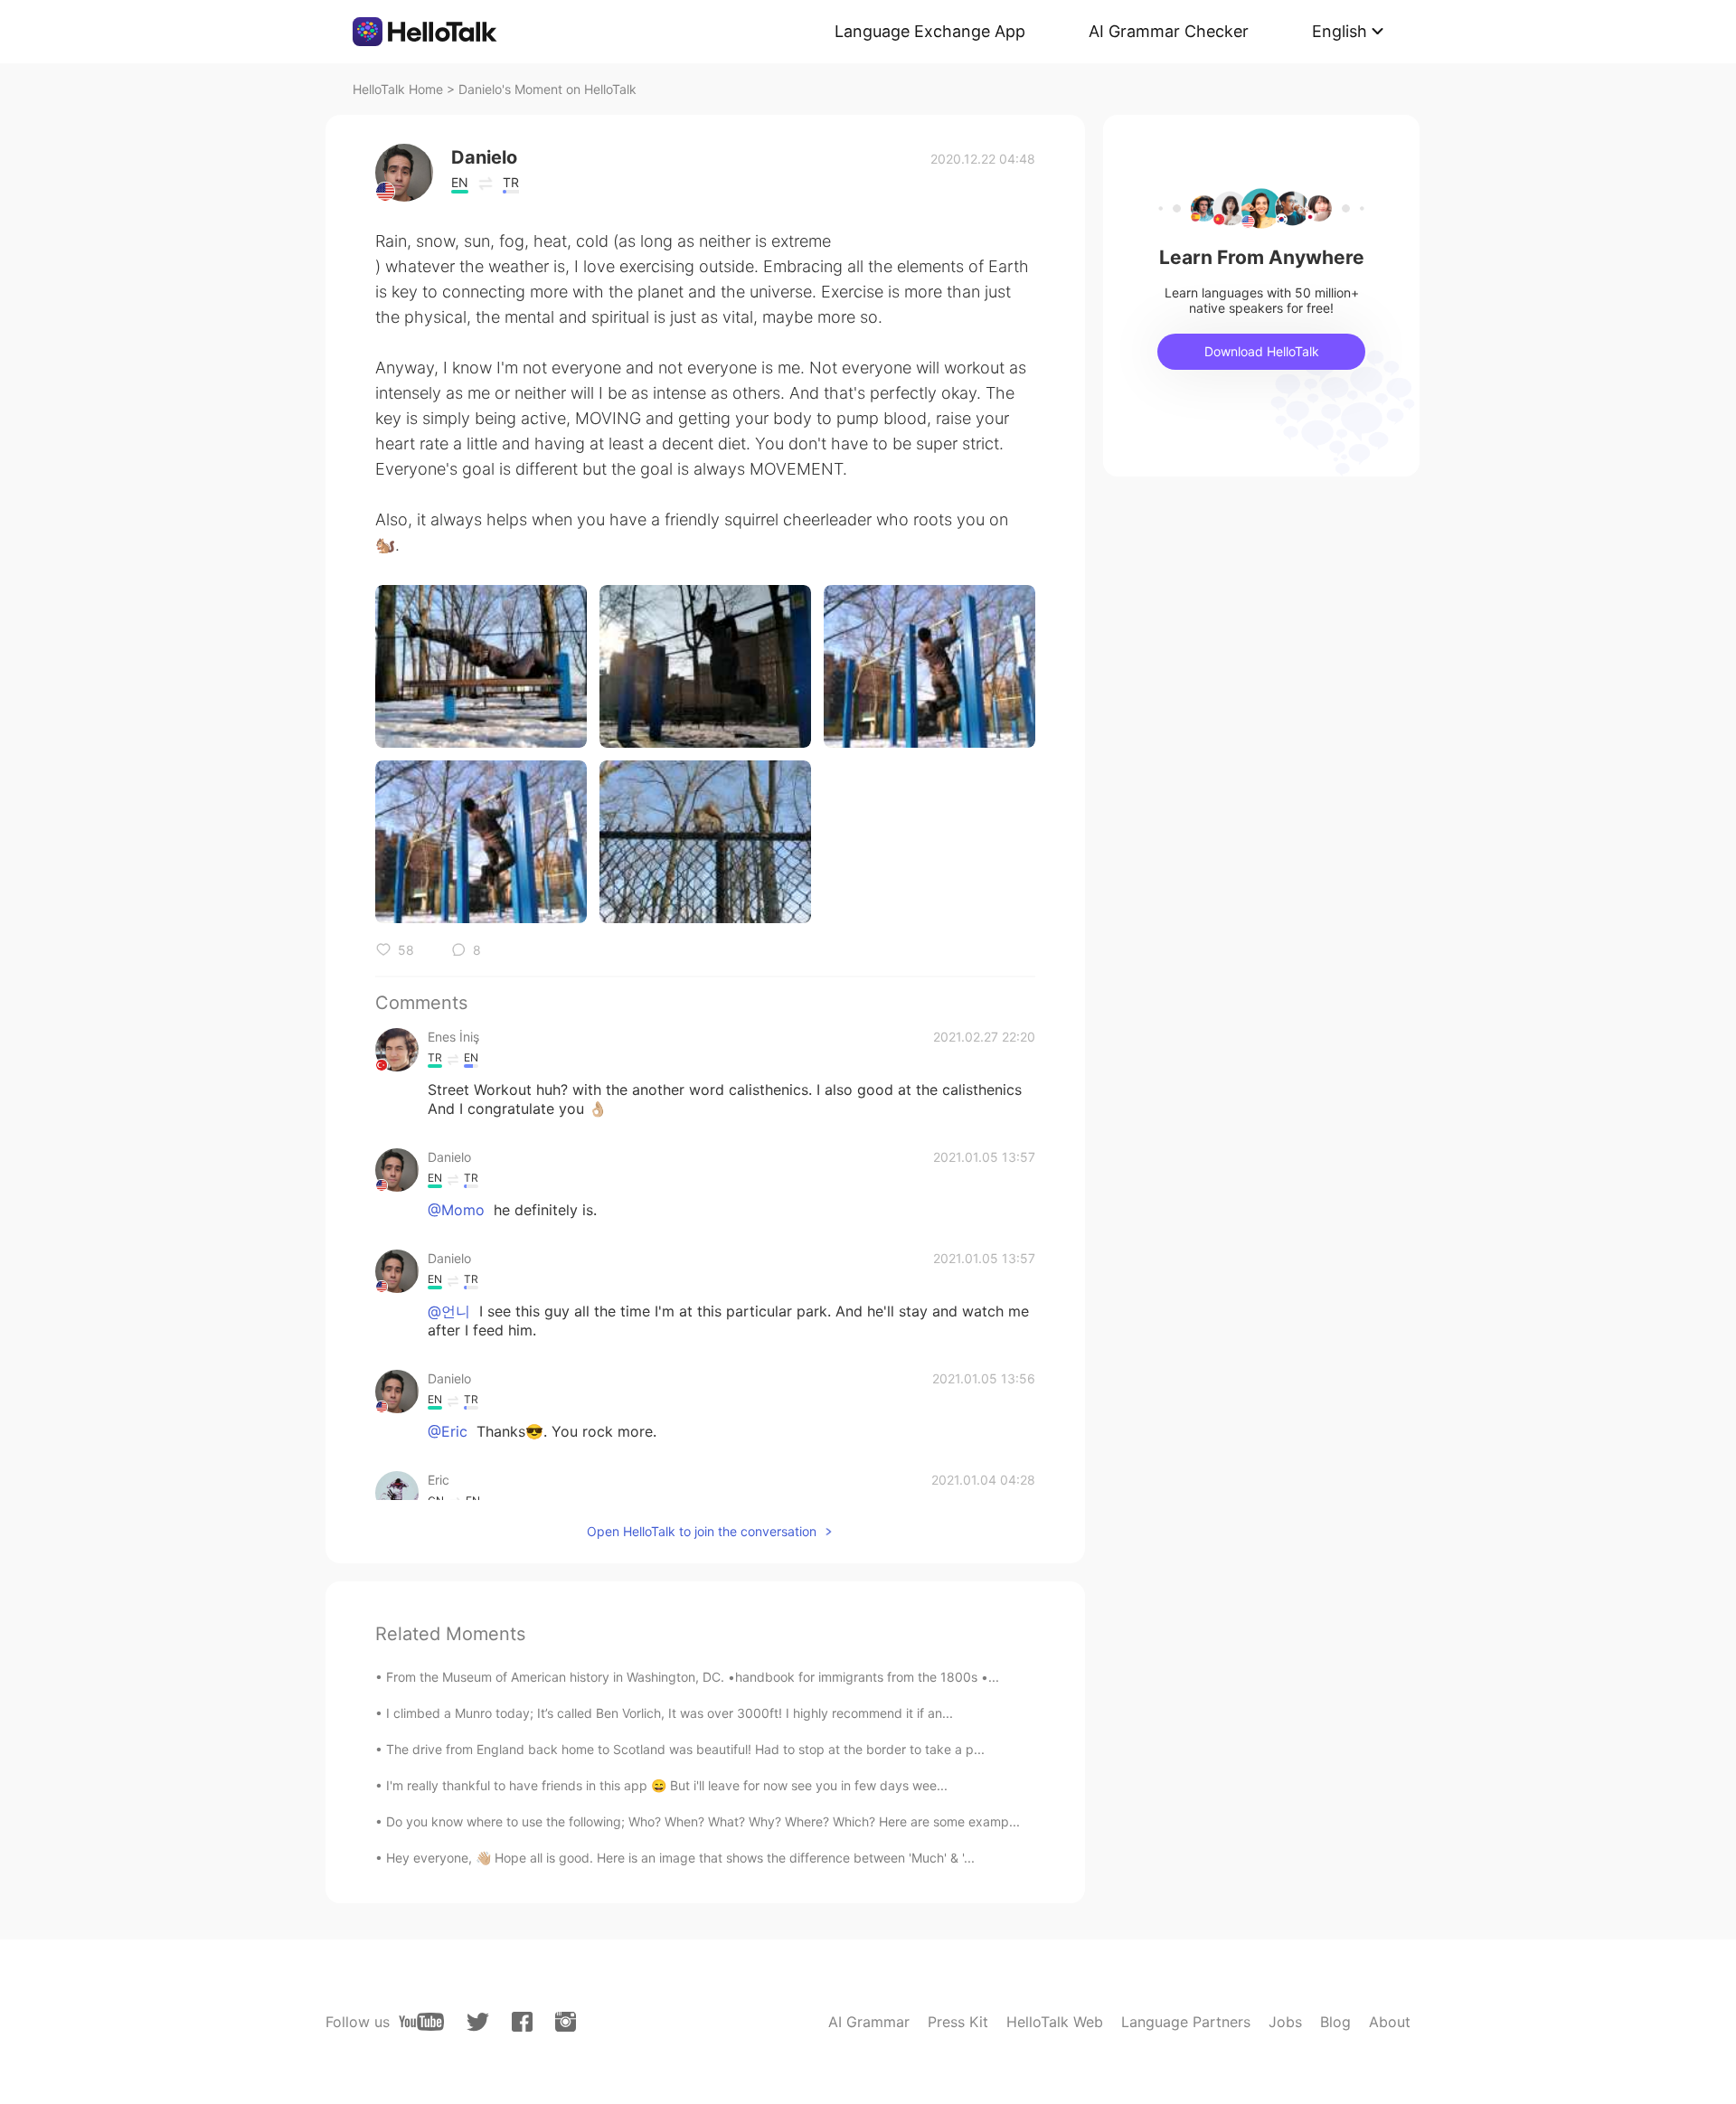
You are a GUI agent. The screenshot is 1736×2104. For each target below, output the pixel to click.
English (1340, 31)
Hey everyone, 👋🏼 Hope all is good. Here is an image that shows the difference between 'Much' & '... (680, 1858)
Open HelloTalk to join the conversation (702, 1531)
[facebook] (522, 2022)
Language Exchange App (930, 31)
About (1390, 2022)
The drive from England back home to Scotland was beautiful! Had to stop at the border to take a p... (685, 1749)
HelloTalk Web (1055, 2022)
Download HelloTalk (1262, 351)
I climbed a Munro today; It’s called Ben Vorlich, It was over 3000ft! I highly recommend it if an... (670, 1713)
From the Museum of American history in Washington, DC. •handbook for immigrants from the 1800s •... (693, 1677)
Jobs (1285, 2022)
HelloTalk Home (398, 89)
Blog (1335, 2022)
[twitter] (478, 2022)
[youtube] (421, 2022)
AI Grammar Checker (1169, 31)
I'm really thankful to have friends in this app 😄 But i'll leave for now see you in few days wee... (667, 1785)
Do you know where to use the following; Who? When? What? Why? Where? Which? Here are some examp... (703, 1821)
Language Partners (1186, 2022)
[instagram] (566, 2022)
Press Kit (958, 2022)
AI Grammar (869, 2022)
